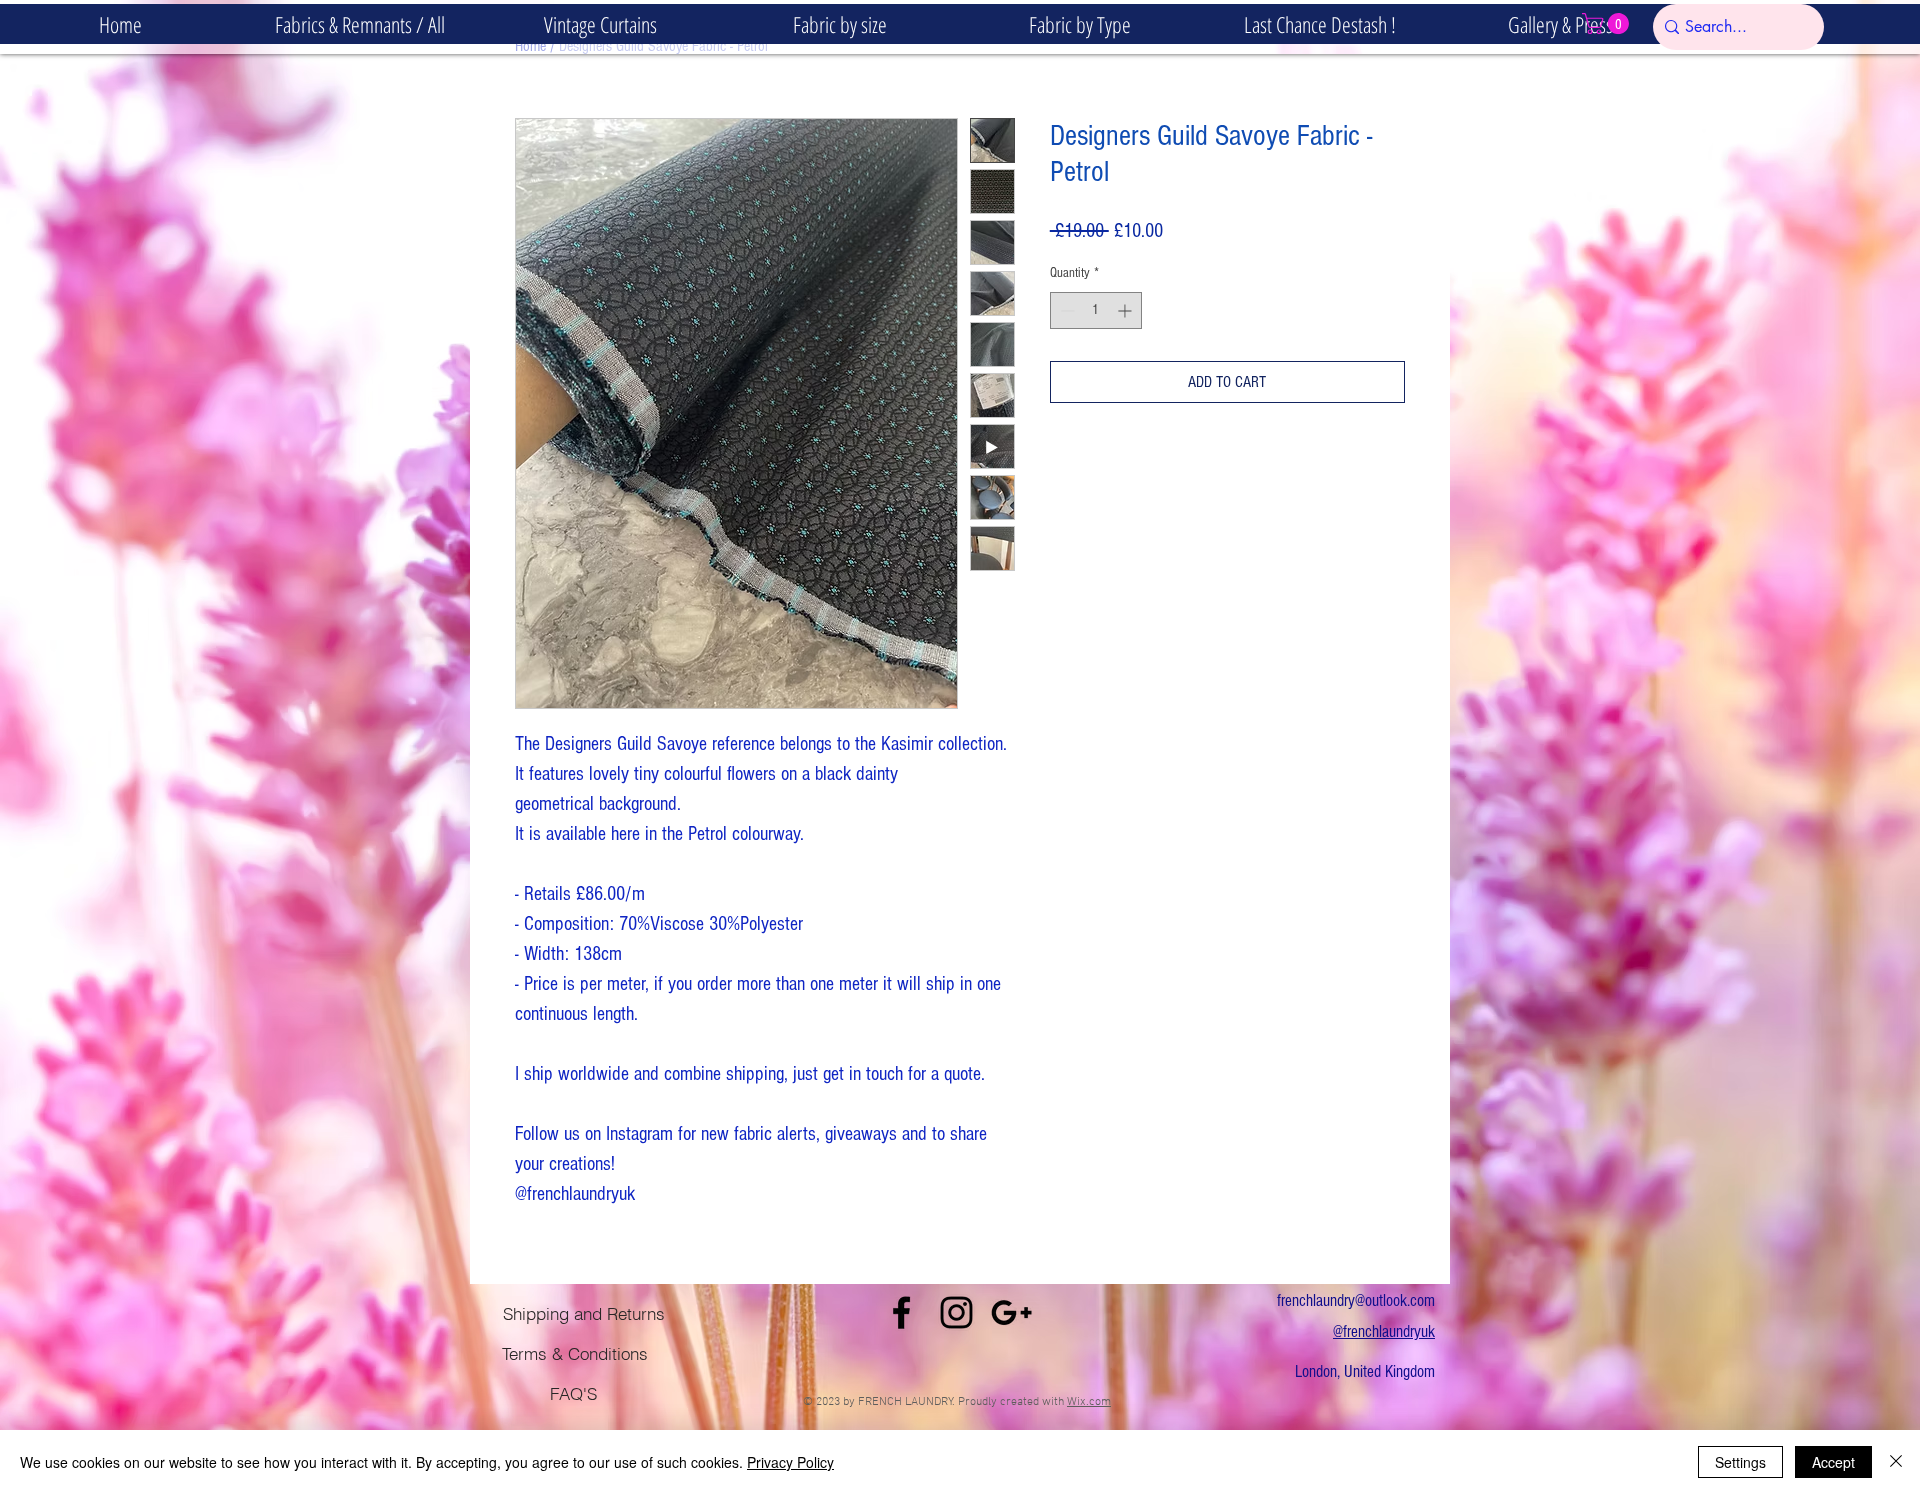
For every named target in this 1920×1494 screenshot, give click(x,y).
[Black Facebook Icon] (901, 1312)
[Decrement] (1065, 310)
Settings (1740, 1462)
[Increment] (1126, 310)
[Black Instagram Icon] (956, 1312)
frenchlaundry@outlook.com (1356, 1300)
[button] (840, 24)
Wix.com (1089, 1402)
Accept (1833, 1462)
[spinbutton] (1096, 310)
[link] (1608, 23)
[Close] (1896, 1462)
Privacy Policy (790, 1462)
